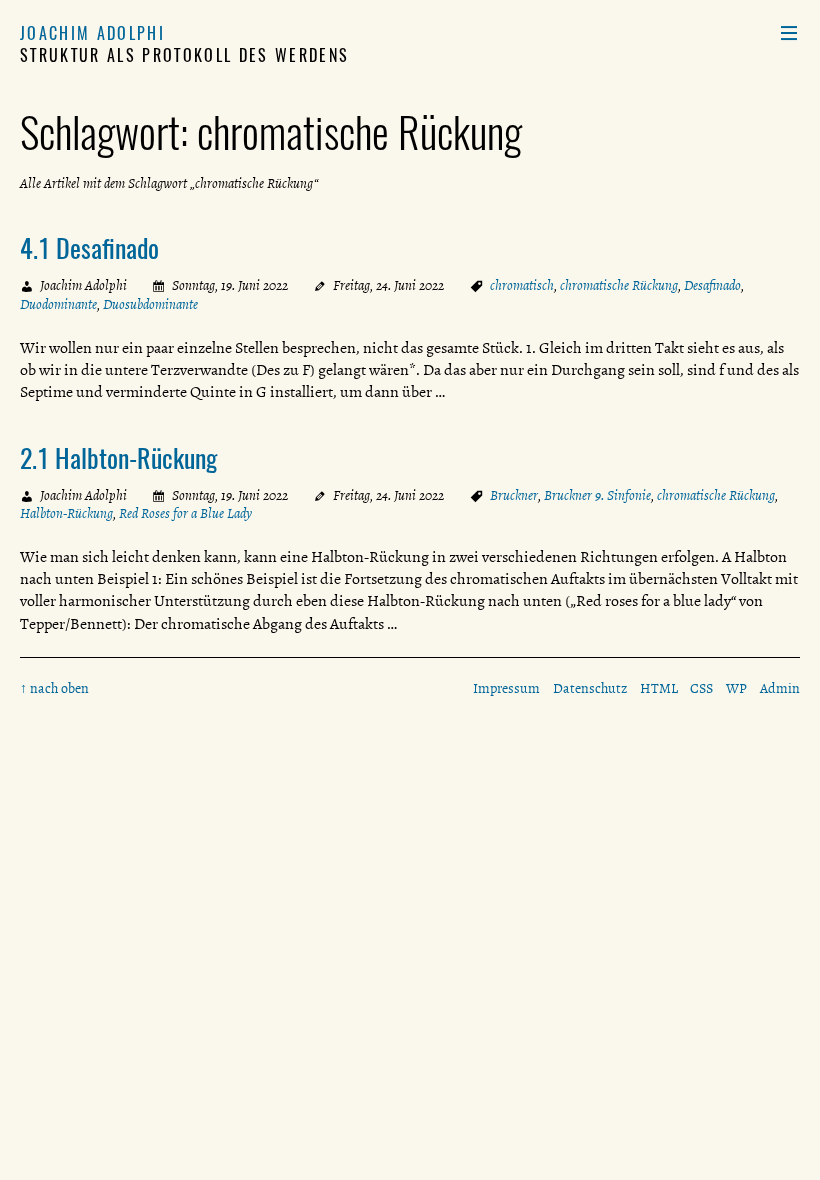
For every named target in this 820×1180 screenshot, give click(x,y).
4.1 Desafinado (89, 247)
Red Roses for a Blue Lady (185, 513)
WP (736, 688)
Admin (780, 688)
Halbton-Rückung (66, 513)
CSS (701, 688)
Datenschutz (590, 688)
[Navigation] (789, 33)
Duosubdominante (150, 304)
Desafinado (712, 285)
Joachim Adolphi (92, 33)
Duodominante (58, 304)
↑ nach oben (54, 688)
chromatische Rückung (619, 285)
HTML (659, 688)
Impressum (506, 688)
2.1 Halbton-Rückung (118, 457)
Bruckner (514, 495)
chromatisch (522, 285)
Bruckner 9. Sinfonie (597, 495)
